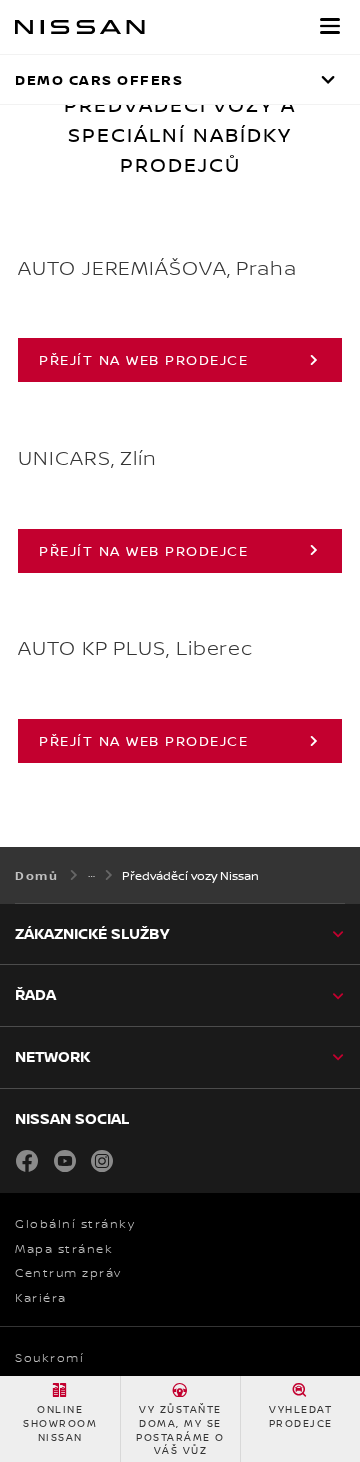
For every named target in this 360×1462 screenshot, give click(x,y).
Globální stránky (75, 1224)
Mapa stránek (64, 1249)
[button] (330, 26)
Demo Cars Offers (99, 79)
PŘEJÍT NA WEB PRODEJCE (143, 359)
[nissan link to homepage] (80, 27)
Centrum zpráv (68, 1273)
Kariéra (41, 1298)
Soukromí (49, 1358)
